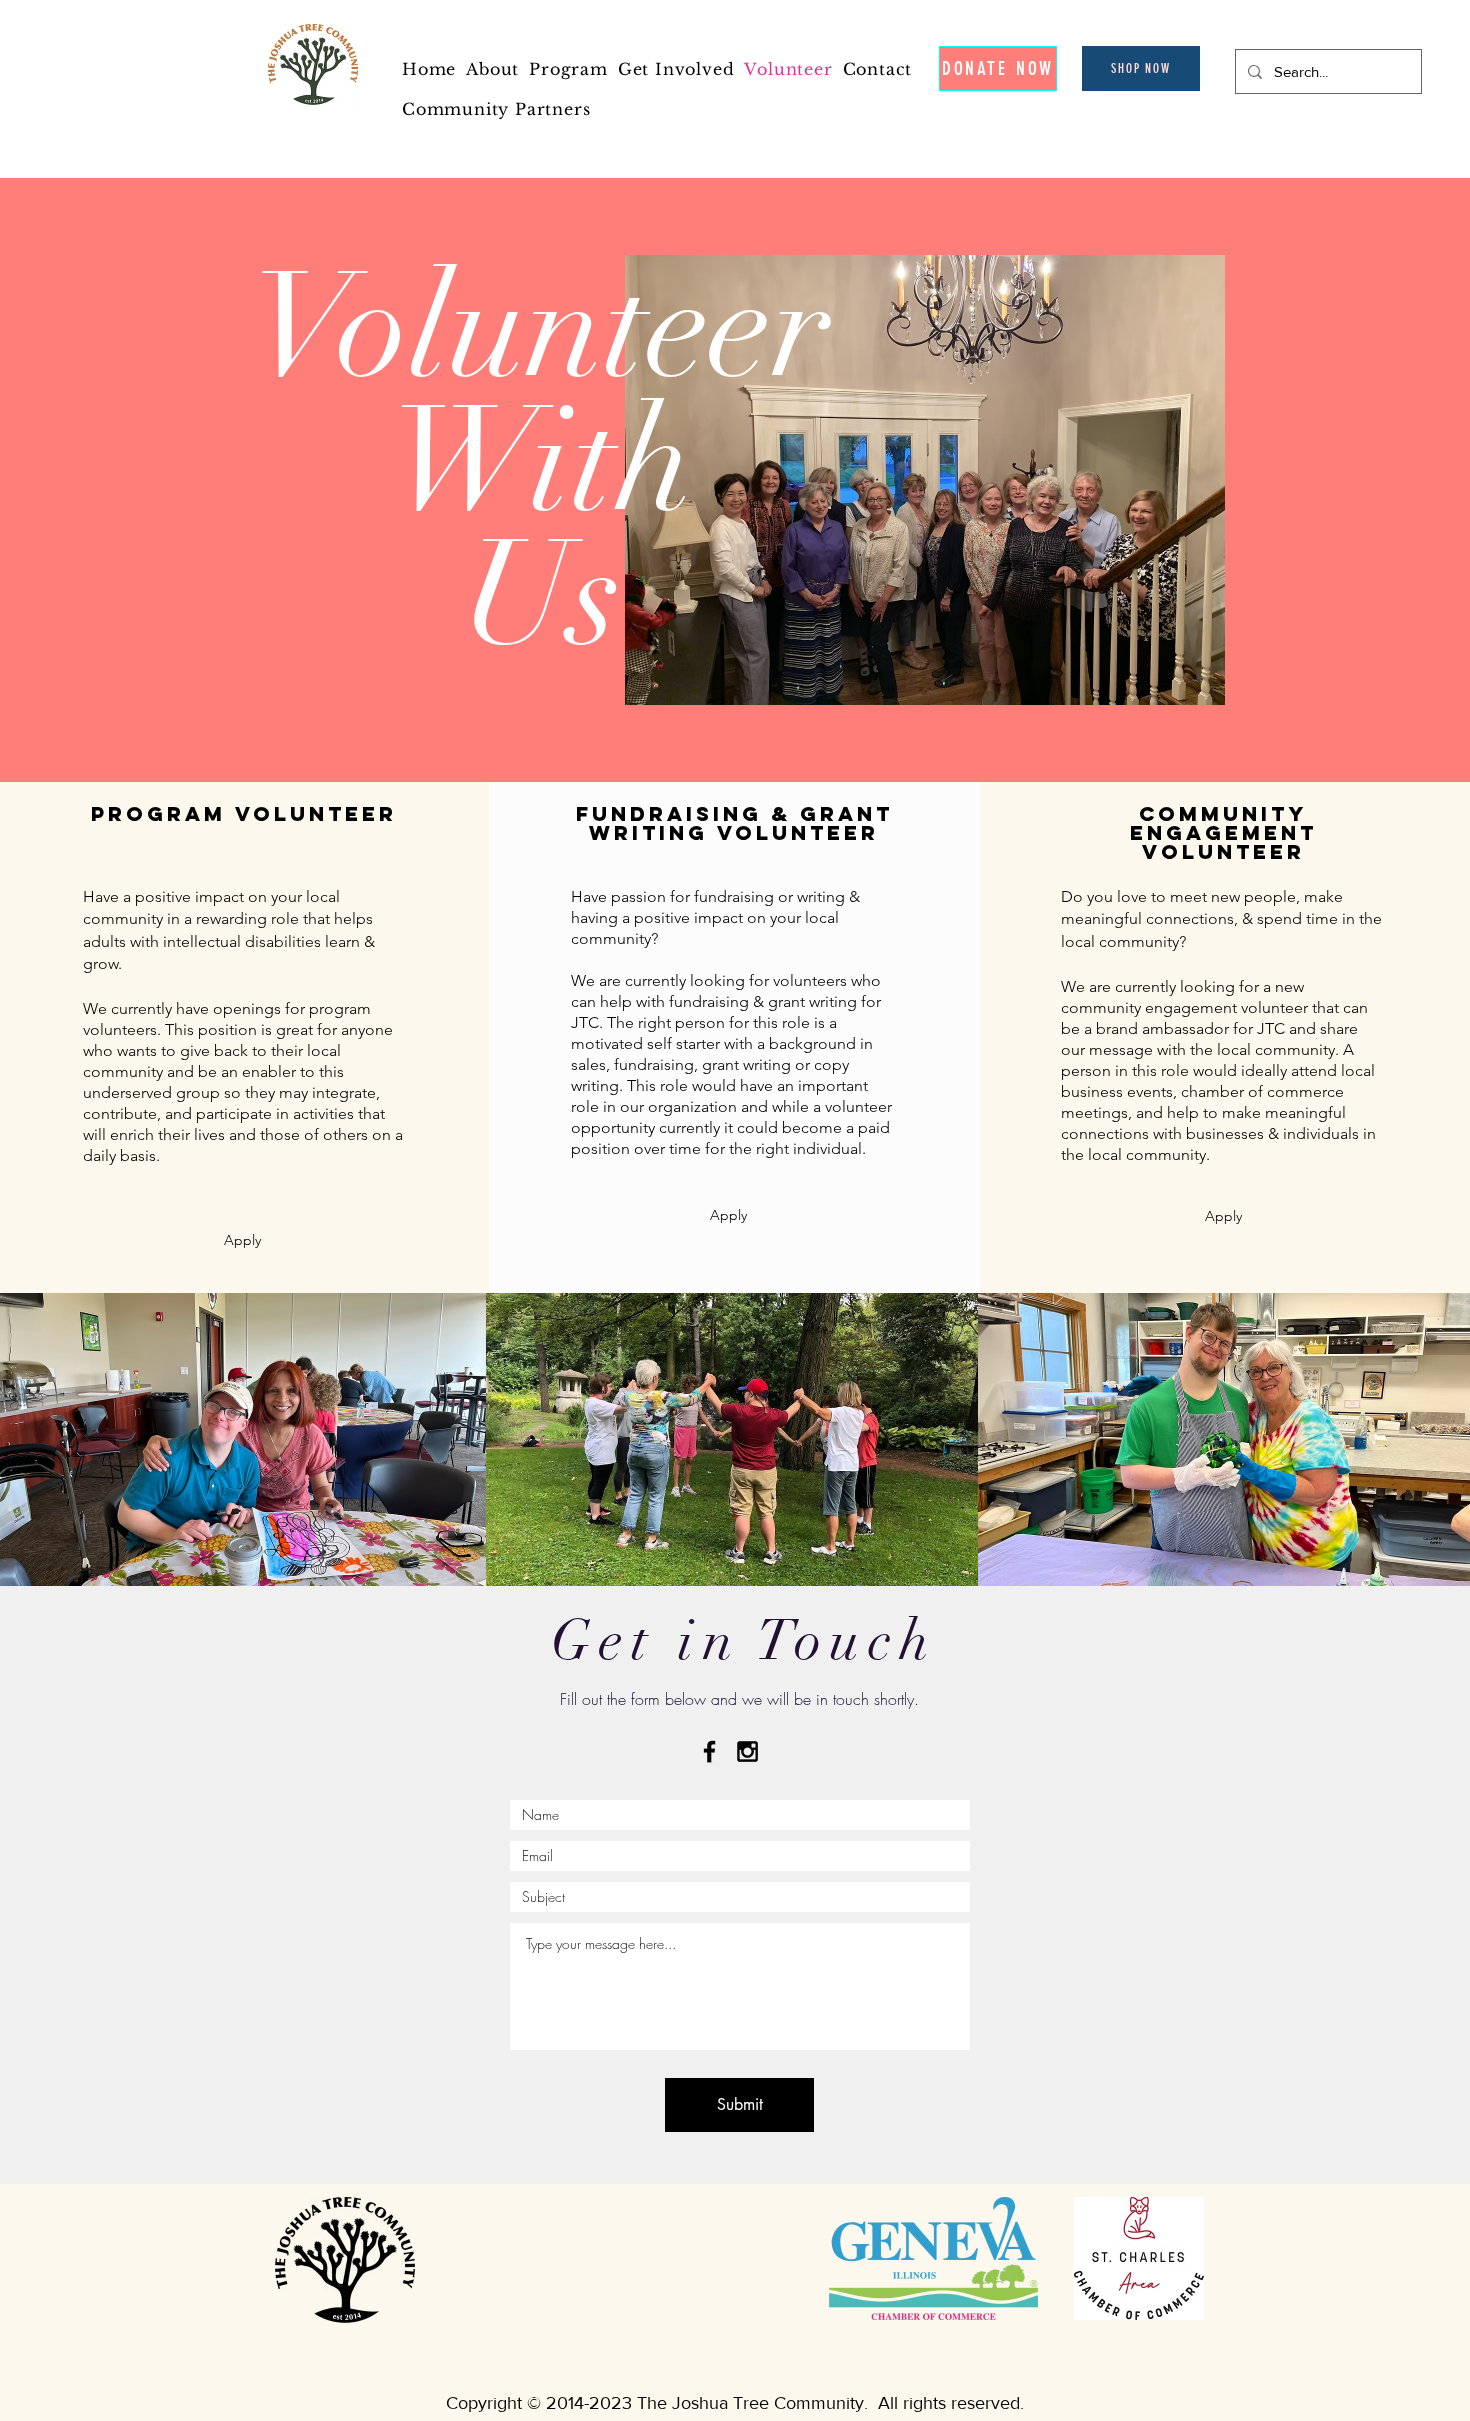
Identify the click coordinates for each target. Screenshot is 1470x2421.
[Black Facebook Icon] (709, 1751)
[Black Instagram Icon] (747, 1751)
